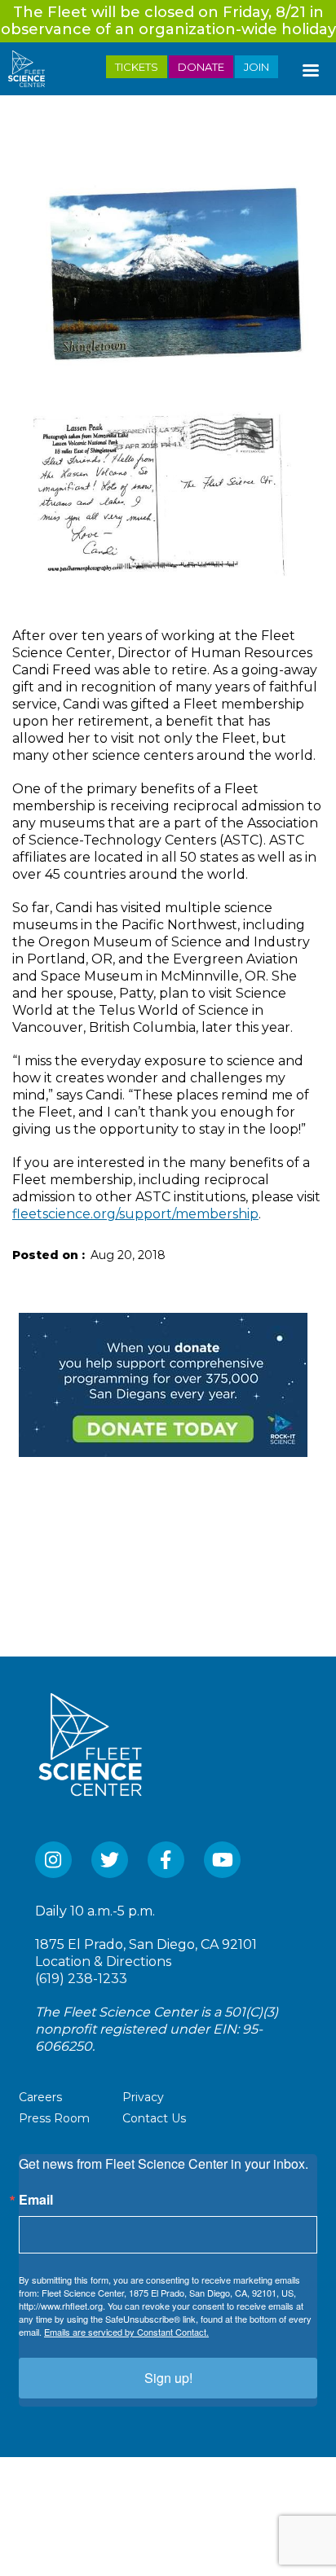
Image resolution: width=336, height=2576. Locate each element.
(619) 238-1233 (81, 1979)
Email (36, 2200)
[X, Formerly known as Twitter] (110, 1860)
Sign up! (168, 2378)
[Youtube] (222, 1860)
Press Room (54, 2118)
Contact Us (154, 2118)
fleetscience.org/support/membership (135, 1214)
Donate (201, 67)
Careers (40, 2097)
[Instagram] (53, 1860)
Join (256, 67)
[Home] (33, 69)
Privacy (143, 2097)
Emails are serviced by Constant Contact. (126, 2332)
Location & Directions (103, 1962)
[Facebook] (166, 1860)
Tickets (137, 67)
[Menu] (310, 67)
